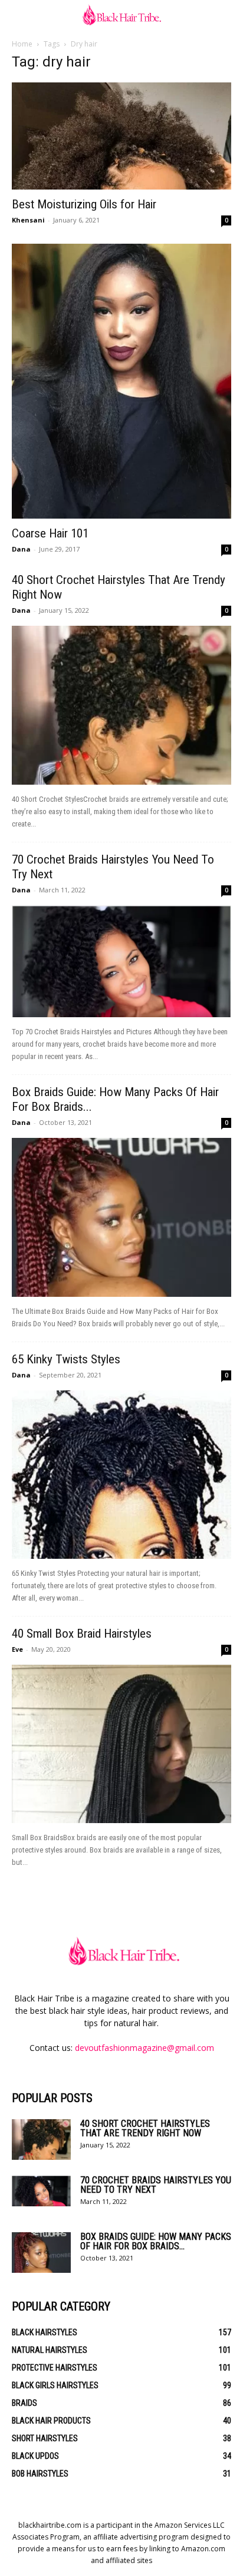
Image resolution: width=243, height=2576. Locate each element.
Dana (21, 549)
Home (22, 44)
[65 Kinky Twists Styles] (121, 1475)
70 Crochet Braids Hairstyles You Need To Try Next (156, 2185)
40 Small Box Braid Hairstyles (82, 1634)
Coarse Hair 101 (50, 533)
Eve (17, 1649)
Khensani (28, 220)
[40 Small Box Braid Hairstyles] (121, 1744)
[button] (20, 16)
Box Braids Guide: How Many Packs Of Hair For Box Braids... (156, 2241)
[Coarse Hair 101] (121, 381)
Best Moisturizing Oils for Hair (84, 204)
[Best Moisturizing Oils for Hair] (121, 136)
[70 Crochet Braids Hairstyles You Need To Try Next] (121, 961)
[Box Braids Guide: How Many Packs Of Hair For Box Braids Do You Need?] (121, 1217)
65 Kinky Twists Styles (66, 1359)
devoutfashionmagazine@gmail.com (145, 2048)
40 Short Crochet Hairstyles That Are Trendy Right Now (145, 2128)
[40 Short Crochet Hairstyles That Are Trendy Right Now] (121, 705)
